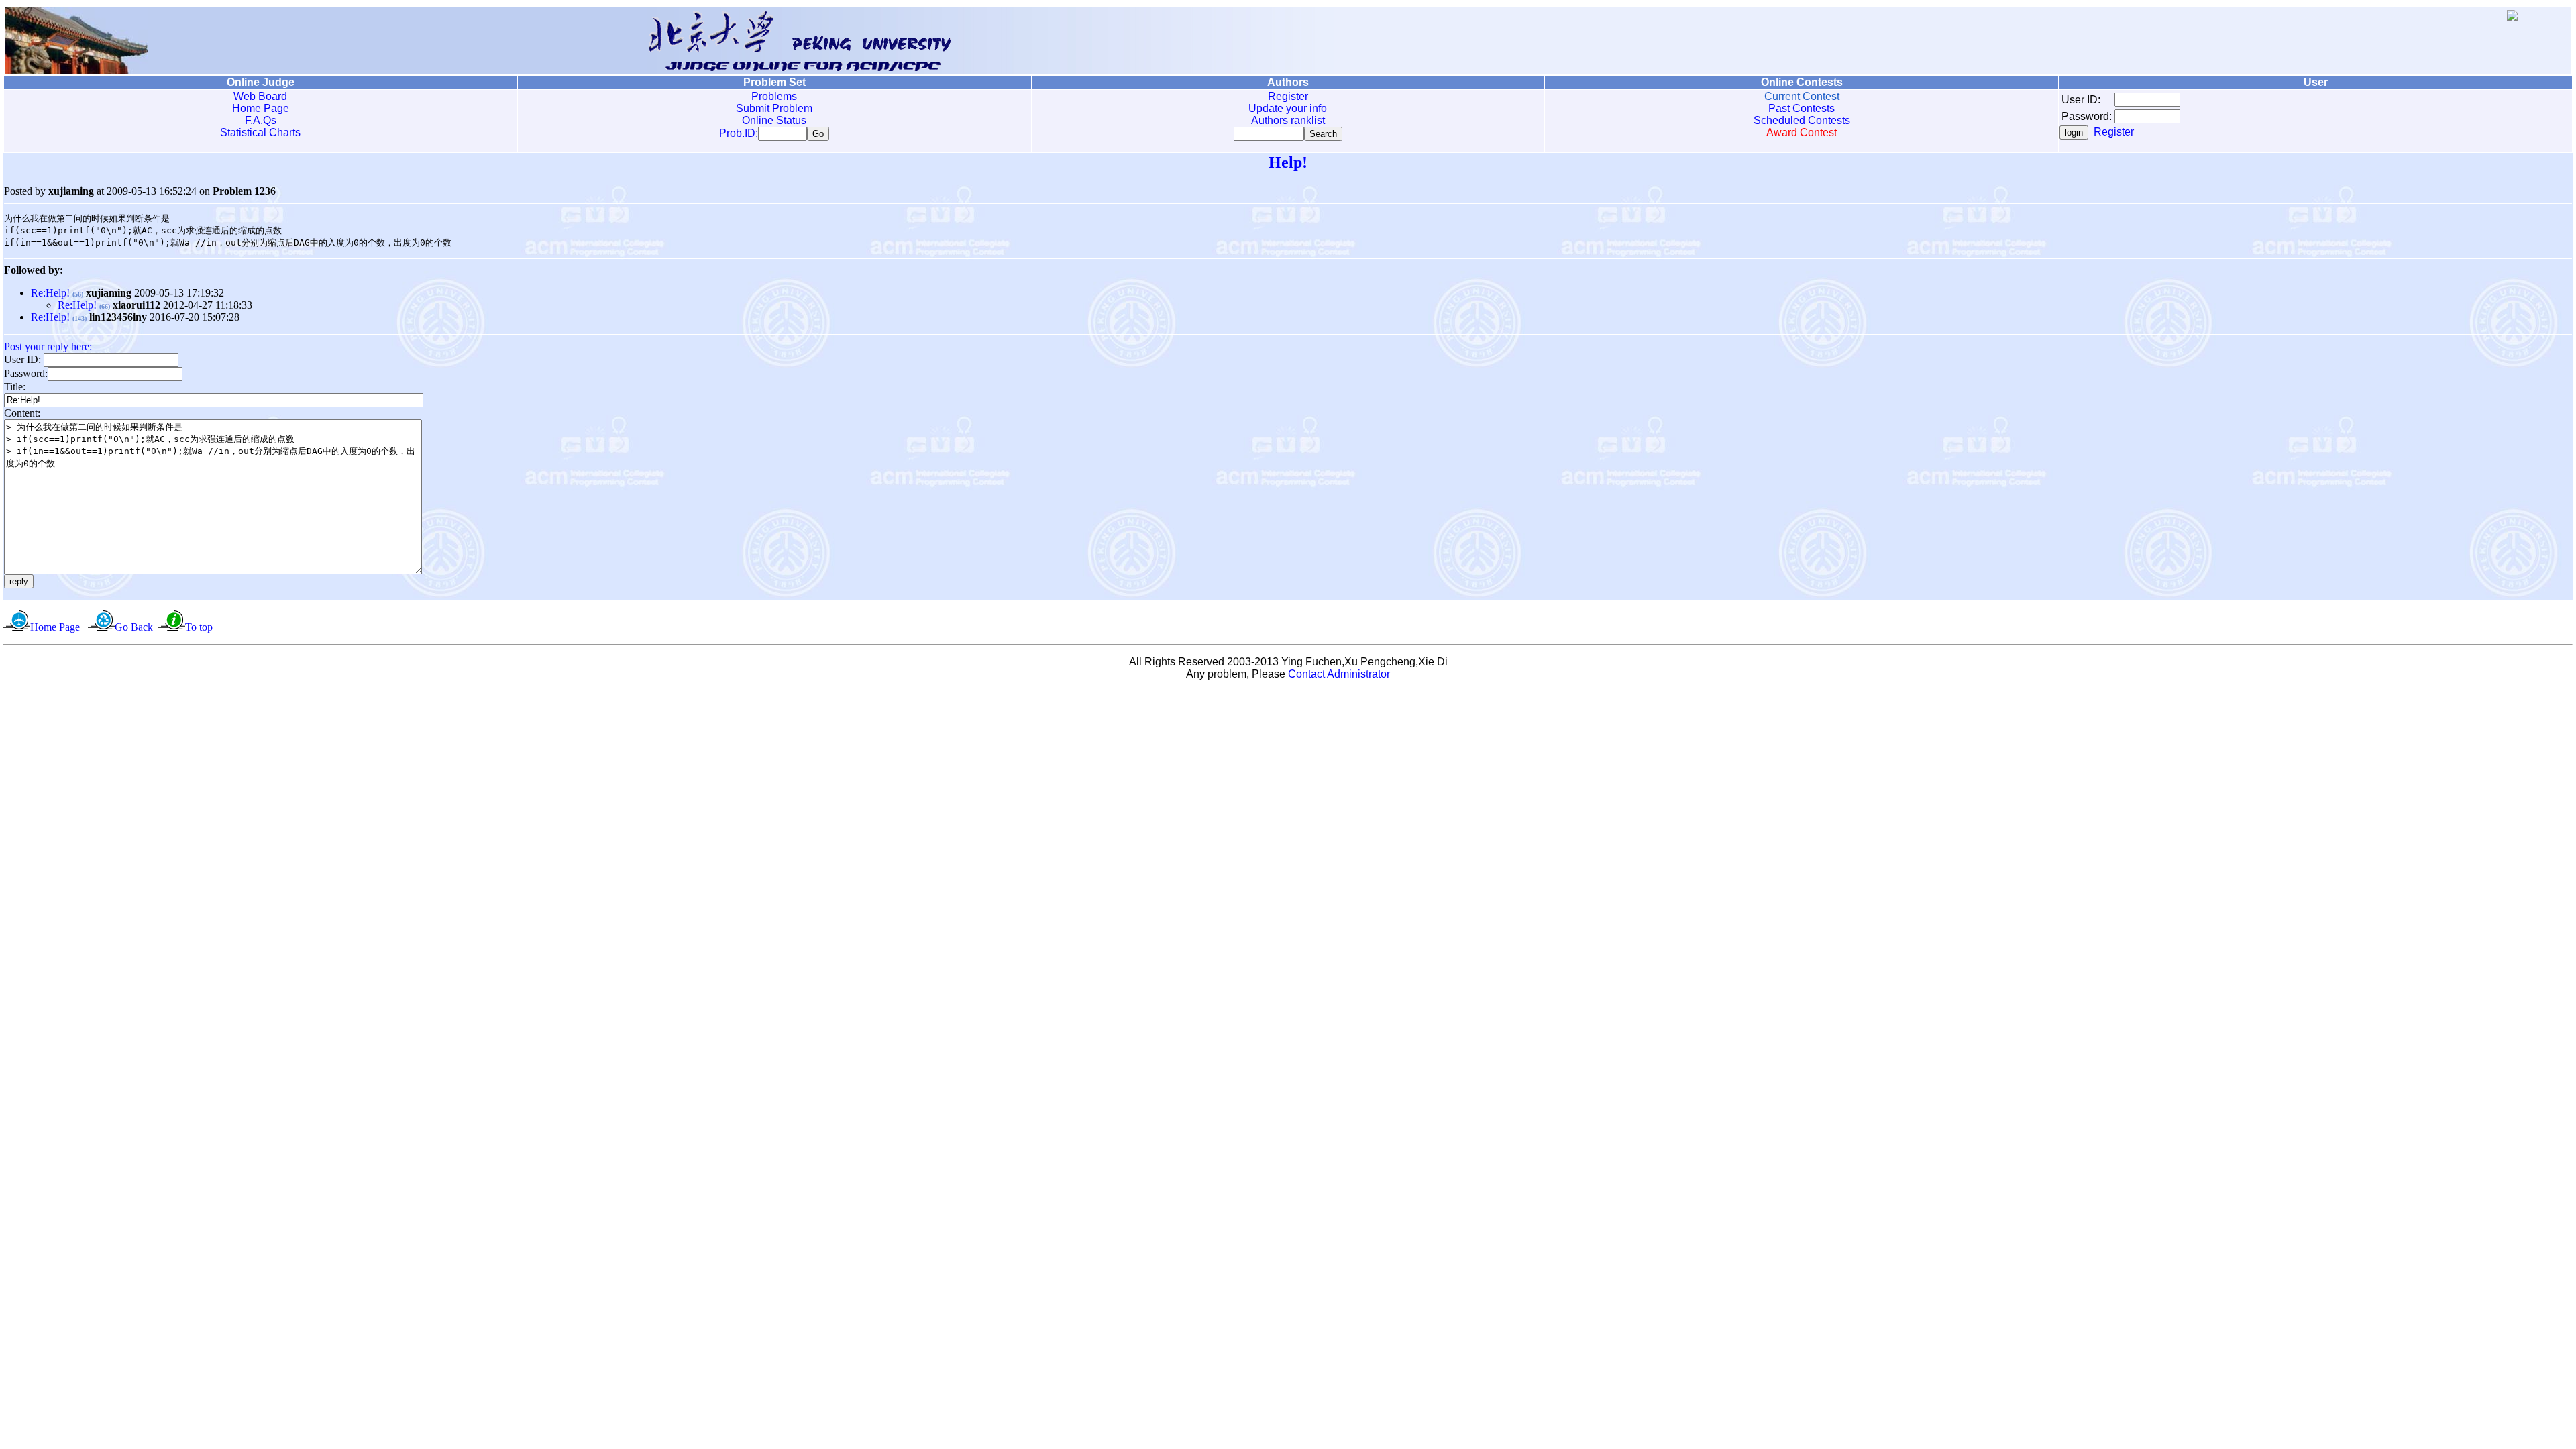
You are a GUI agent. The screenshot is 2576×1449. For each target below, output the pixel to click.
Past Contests (1802, 108)
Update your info (1288, 108)
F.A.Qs (261, 120)
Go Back (134, 627)
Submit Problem (774, 108)
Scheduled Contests (1802, 120)
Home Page (261, 108)
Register (1288, 96)
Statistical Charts (260, 132)
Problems (774, 96)
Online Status (774, 120)
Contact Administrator (1339, 674)
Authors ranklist (1288, 120)
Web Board (260, 96)
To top (199, 627)
